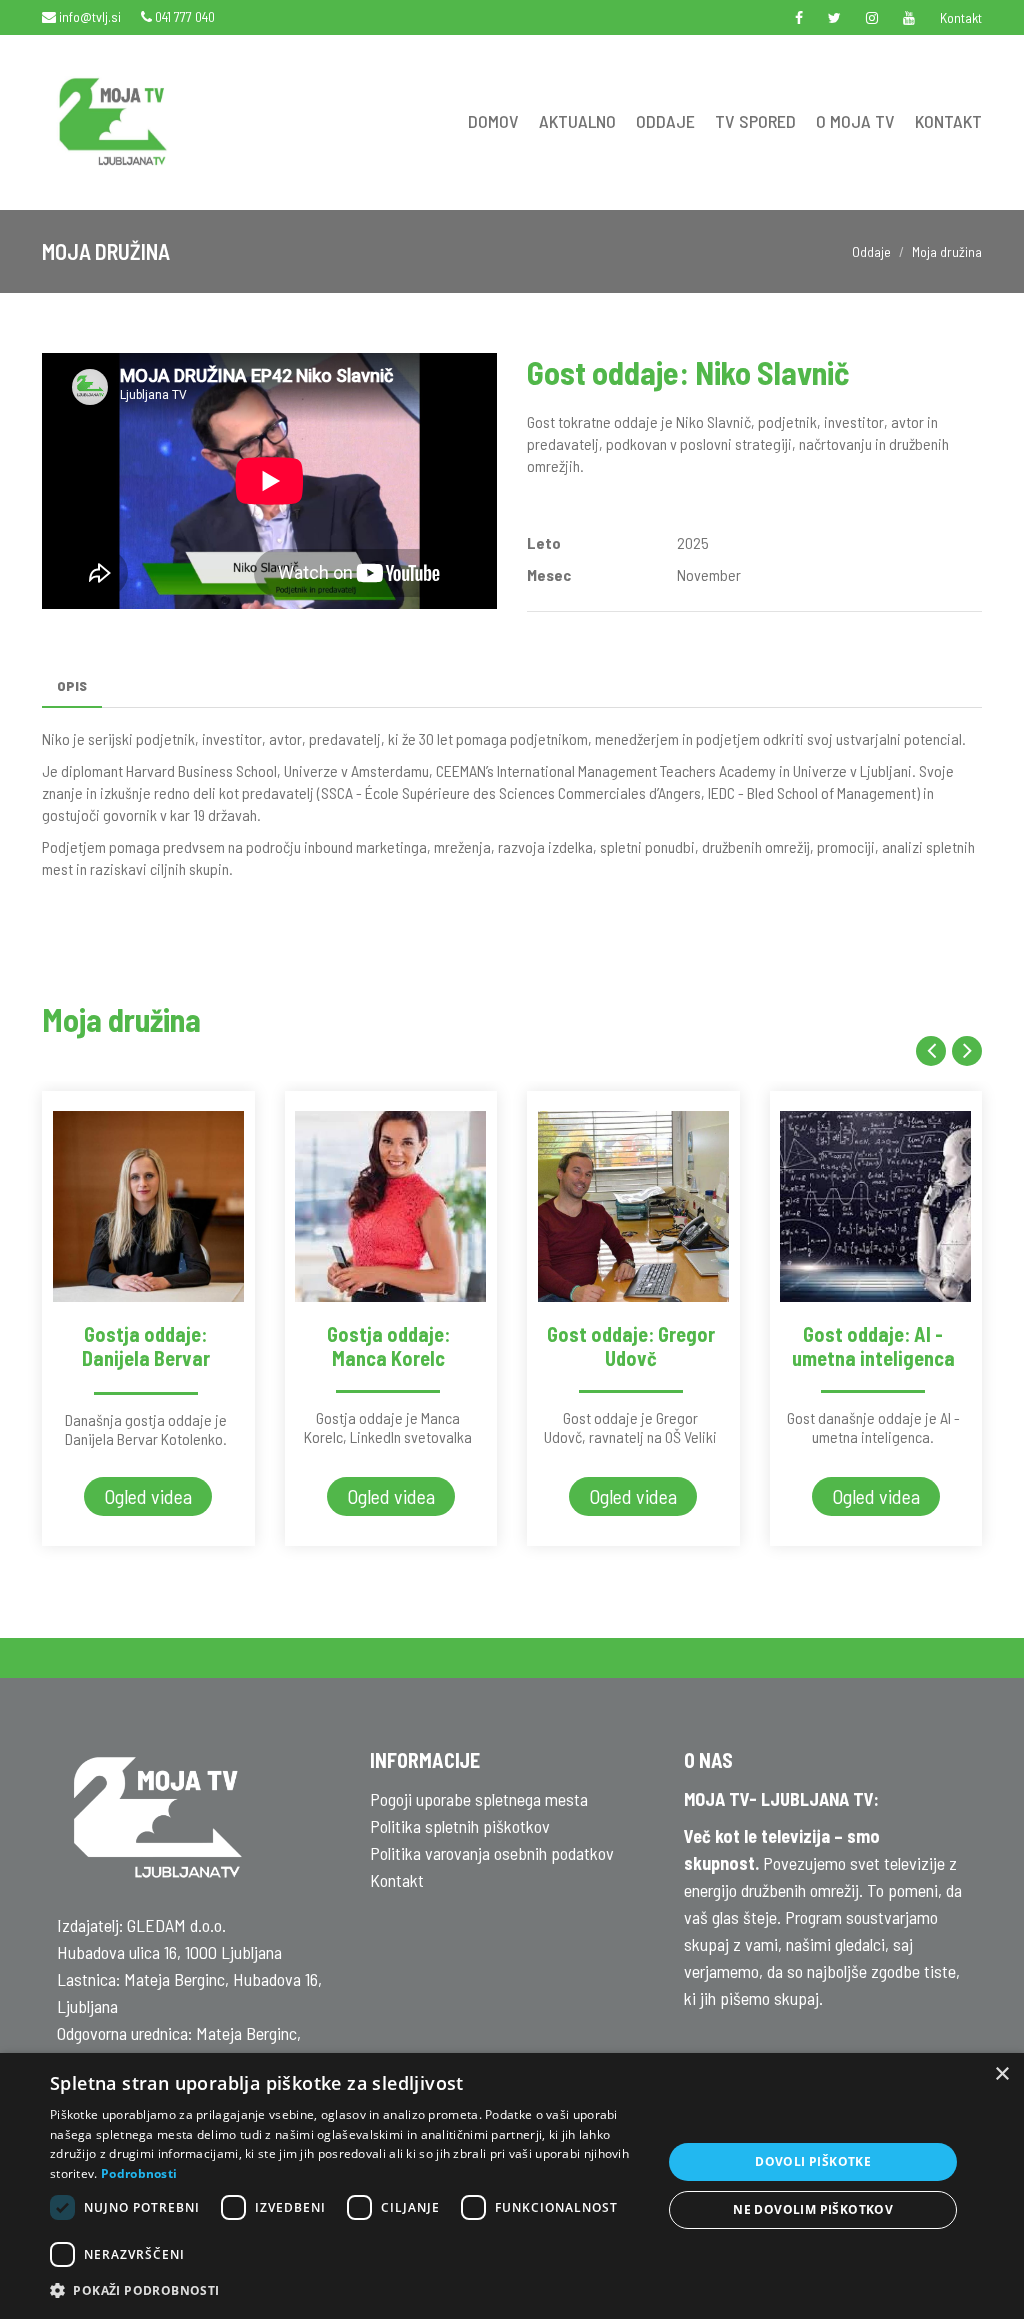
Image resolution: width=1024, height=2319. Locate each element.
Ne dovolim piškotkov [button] (813, 2209)
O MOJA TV (855, 121)
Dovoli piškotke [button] (813, 2161)
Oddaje (871, 251)
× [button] (1001, 2074)
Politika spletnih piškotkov (460, 1826)
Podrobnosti (139, 2173)
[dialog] (512, 2186)
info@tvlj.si (88, 16)
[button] (347, 2291)
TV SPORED (755, 121)
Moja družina (947, 251)
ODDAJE (665, 121)
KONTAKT (948, 121)
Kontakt (961, 17)
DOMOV (493, 121)
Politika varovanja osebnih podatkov (492, 1853)
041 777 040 (183, 16)
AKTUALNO (577, 121)
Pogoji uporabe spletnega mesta (479, 1799)
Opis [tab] (72, 685)
